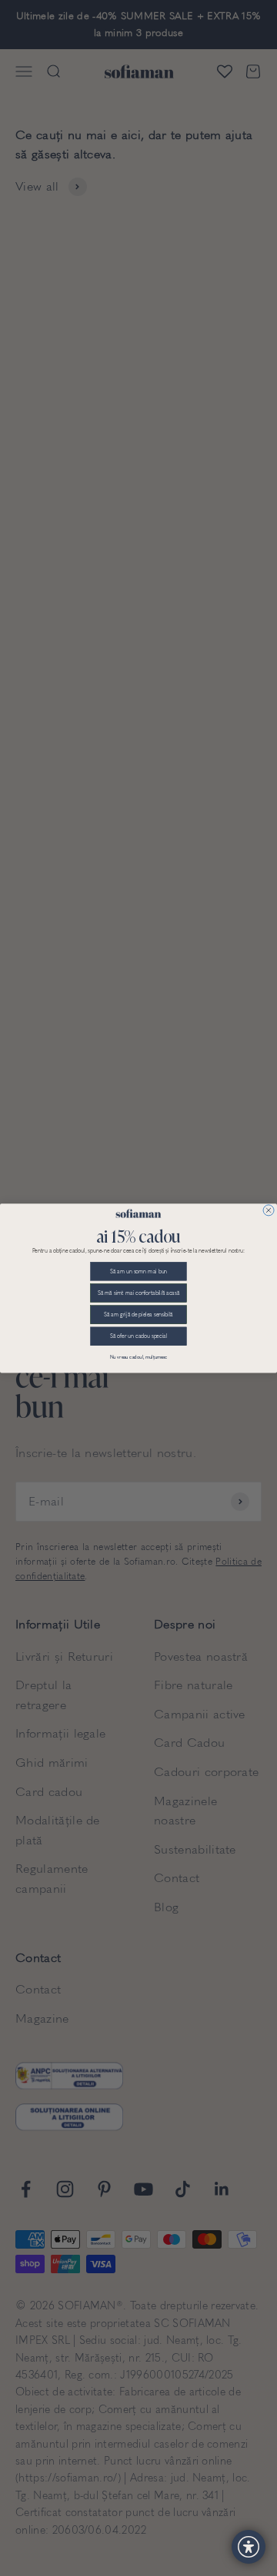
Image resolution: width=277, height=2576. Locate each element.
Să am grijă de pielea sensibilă (138, 1315)
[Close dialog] (269, 1210)
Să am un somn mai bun (139, 1271)
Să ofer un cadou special (138, 1336)
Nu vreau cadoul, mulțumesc (139, 1357)
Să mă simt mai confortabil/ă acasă (138, 1293)
